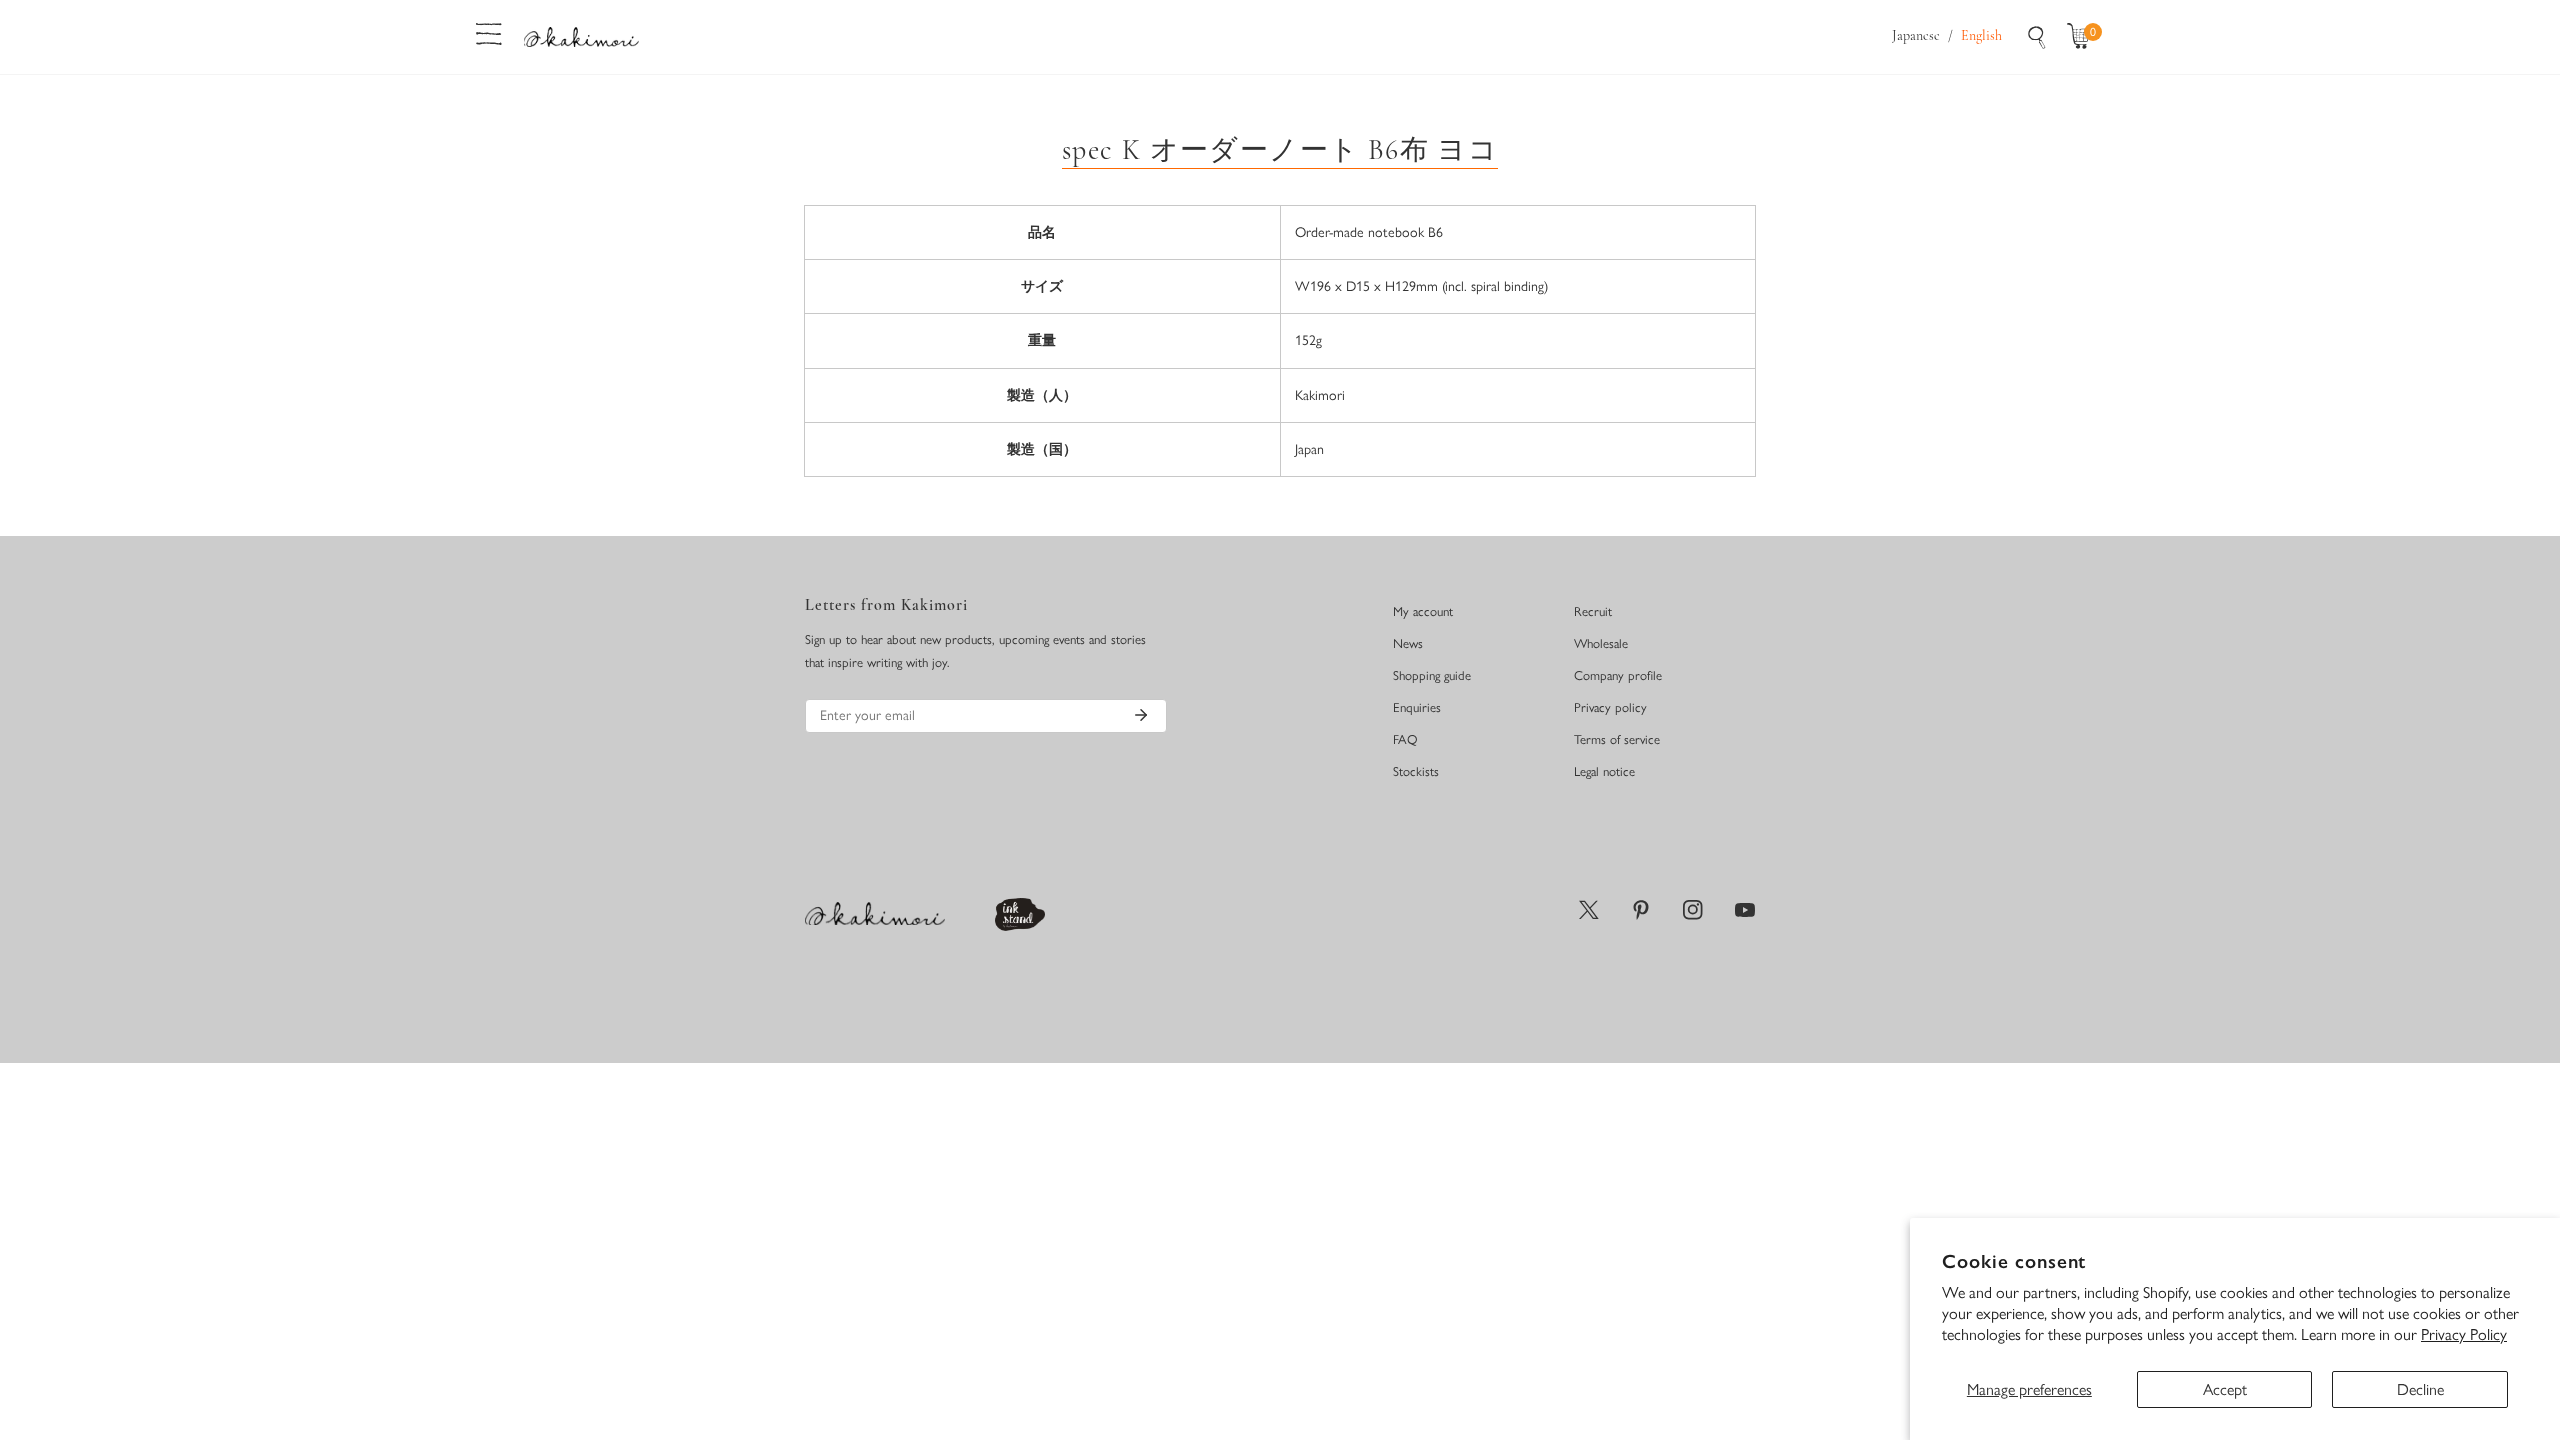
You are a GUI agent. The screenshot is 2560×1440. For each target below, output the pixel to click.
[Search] (2037, 37)
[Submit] (1141, 715)
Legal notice (1604, 771)
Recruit (1593, 611)
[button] (2083, 37)
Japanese (1916, 36)
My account (1423, 611)
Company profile (1618, 675)
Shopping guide (1432, 675)
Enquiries (1417, 707)
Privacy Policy (2464, 1334)
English (1981, 36)
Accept (2225, 1389)
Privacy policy (1610, 707)
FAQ (1405, 739)
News (1408, 643)
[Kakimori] (581, 36)
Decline (2420, 1389)
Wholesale (1601, 643)
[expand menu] (489, 32)
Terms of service (1617, 739)
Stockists (1416, 771)
